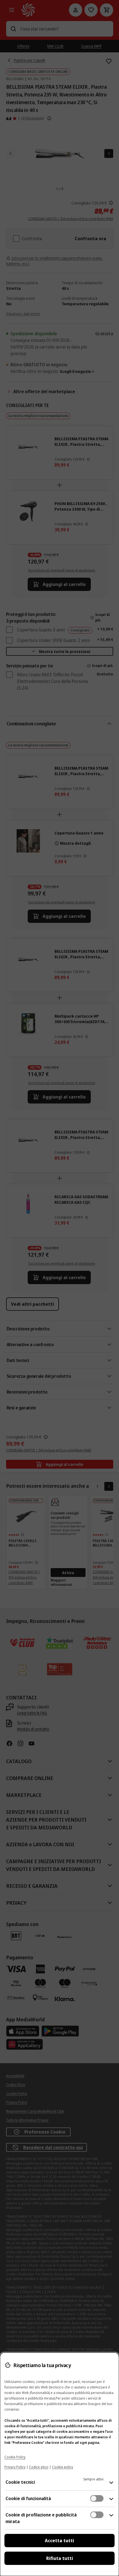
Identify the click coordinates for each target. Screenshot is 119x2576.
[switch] (97, 2498)
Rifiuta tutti (60, 2558)
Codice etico (39, 2467)
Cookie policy (63, 2467)
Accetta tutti (59, 2541)
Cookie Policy (15, 2457)
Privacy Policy (15, 2467)
